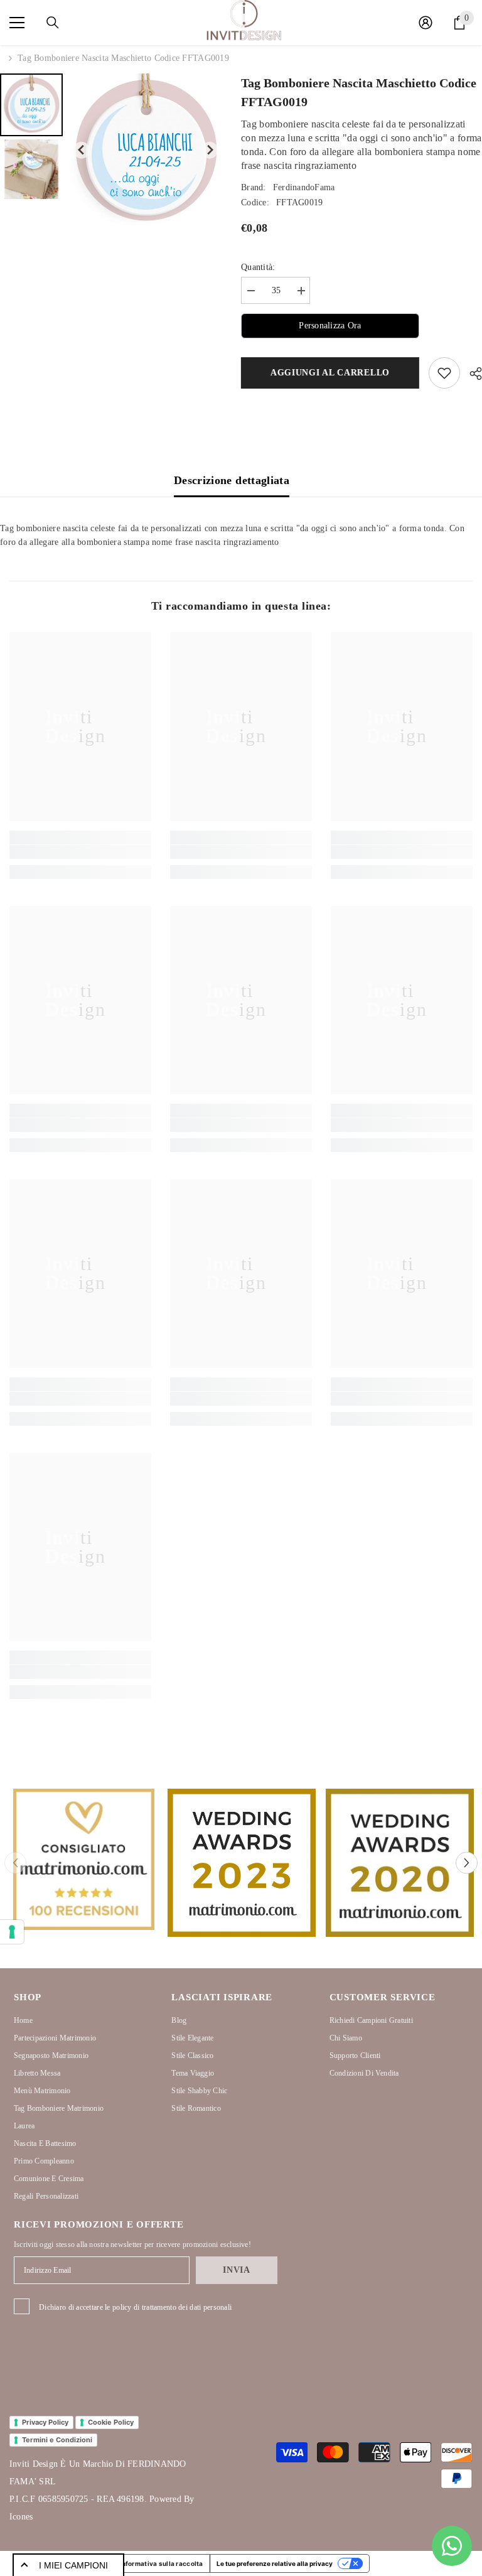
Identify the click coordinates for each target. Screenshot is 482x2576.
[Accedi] (426, 23)
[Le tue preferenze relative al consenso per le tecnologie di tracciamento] (12, 1932)
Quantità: (258, 267)
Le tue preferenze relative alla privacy (275, 2563)
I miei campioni (73, 2565)
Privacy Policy (45, 2422)
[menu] (17, 23)
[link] (80, 852)
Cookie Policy (111, 2422)
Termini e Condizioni (57, 2440)
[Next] (467, 1863)
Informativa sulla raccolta (161, 2563)
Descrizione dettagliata (232, 480)
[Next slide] (210, 150)
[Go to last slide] (82, 150)
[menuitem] (31, 105)
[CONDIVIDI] (471, 374)
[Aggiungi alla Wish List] (444, 373)
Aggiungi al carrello (330, 373)
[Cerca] (53, 23)
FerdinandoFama (304, 187)
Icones (21, 2517)
